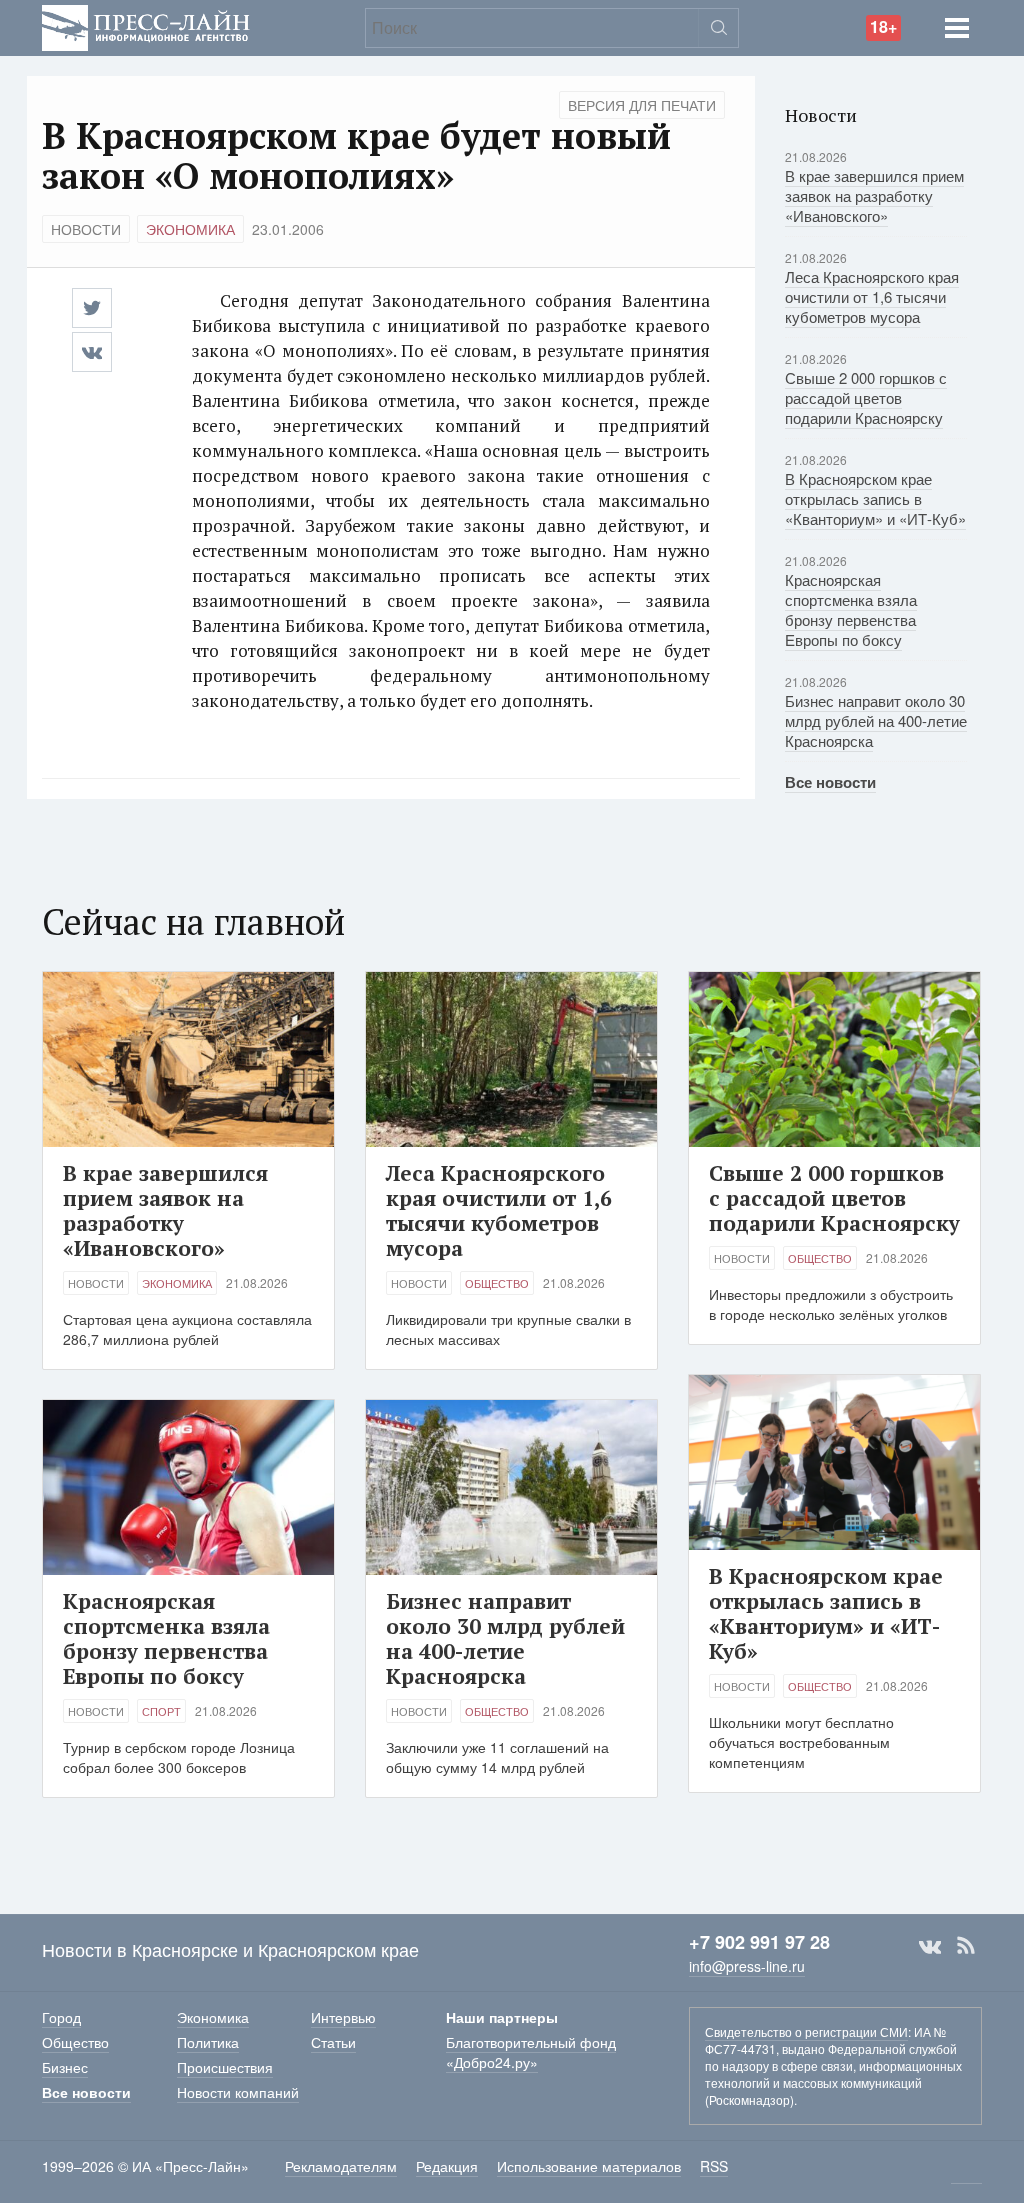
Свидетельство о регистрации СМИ (806, 2031)
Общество (497, 1283)
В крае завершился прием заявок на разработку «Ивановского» (874, 195)
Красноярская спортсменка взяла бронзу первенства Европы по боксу (851, 609)
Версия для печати (642, 105)
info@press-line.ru (747, 1966)
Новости (86, 229)
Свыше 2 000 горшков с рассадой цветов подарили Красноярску (866, 397)
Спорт (161, 1711)
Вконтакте (930, 1946)
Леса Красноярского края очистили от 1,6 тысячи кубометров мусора (872, 296)
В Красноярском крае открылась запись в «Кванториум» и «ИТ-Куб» (875, 498)
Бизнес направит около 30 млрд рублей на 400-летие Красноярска (876, 720)
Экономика (190, 229)
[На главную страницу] (146, 25)
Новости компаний (238, 2092)
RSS (966, 1946)
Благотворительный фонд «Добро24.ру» (531, 2052)
